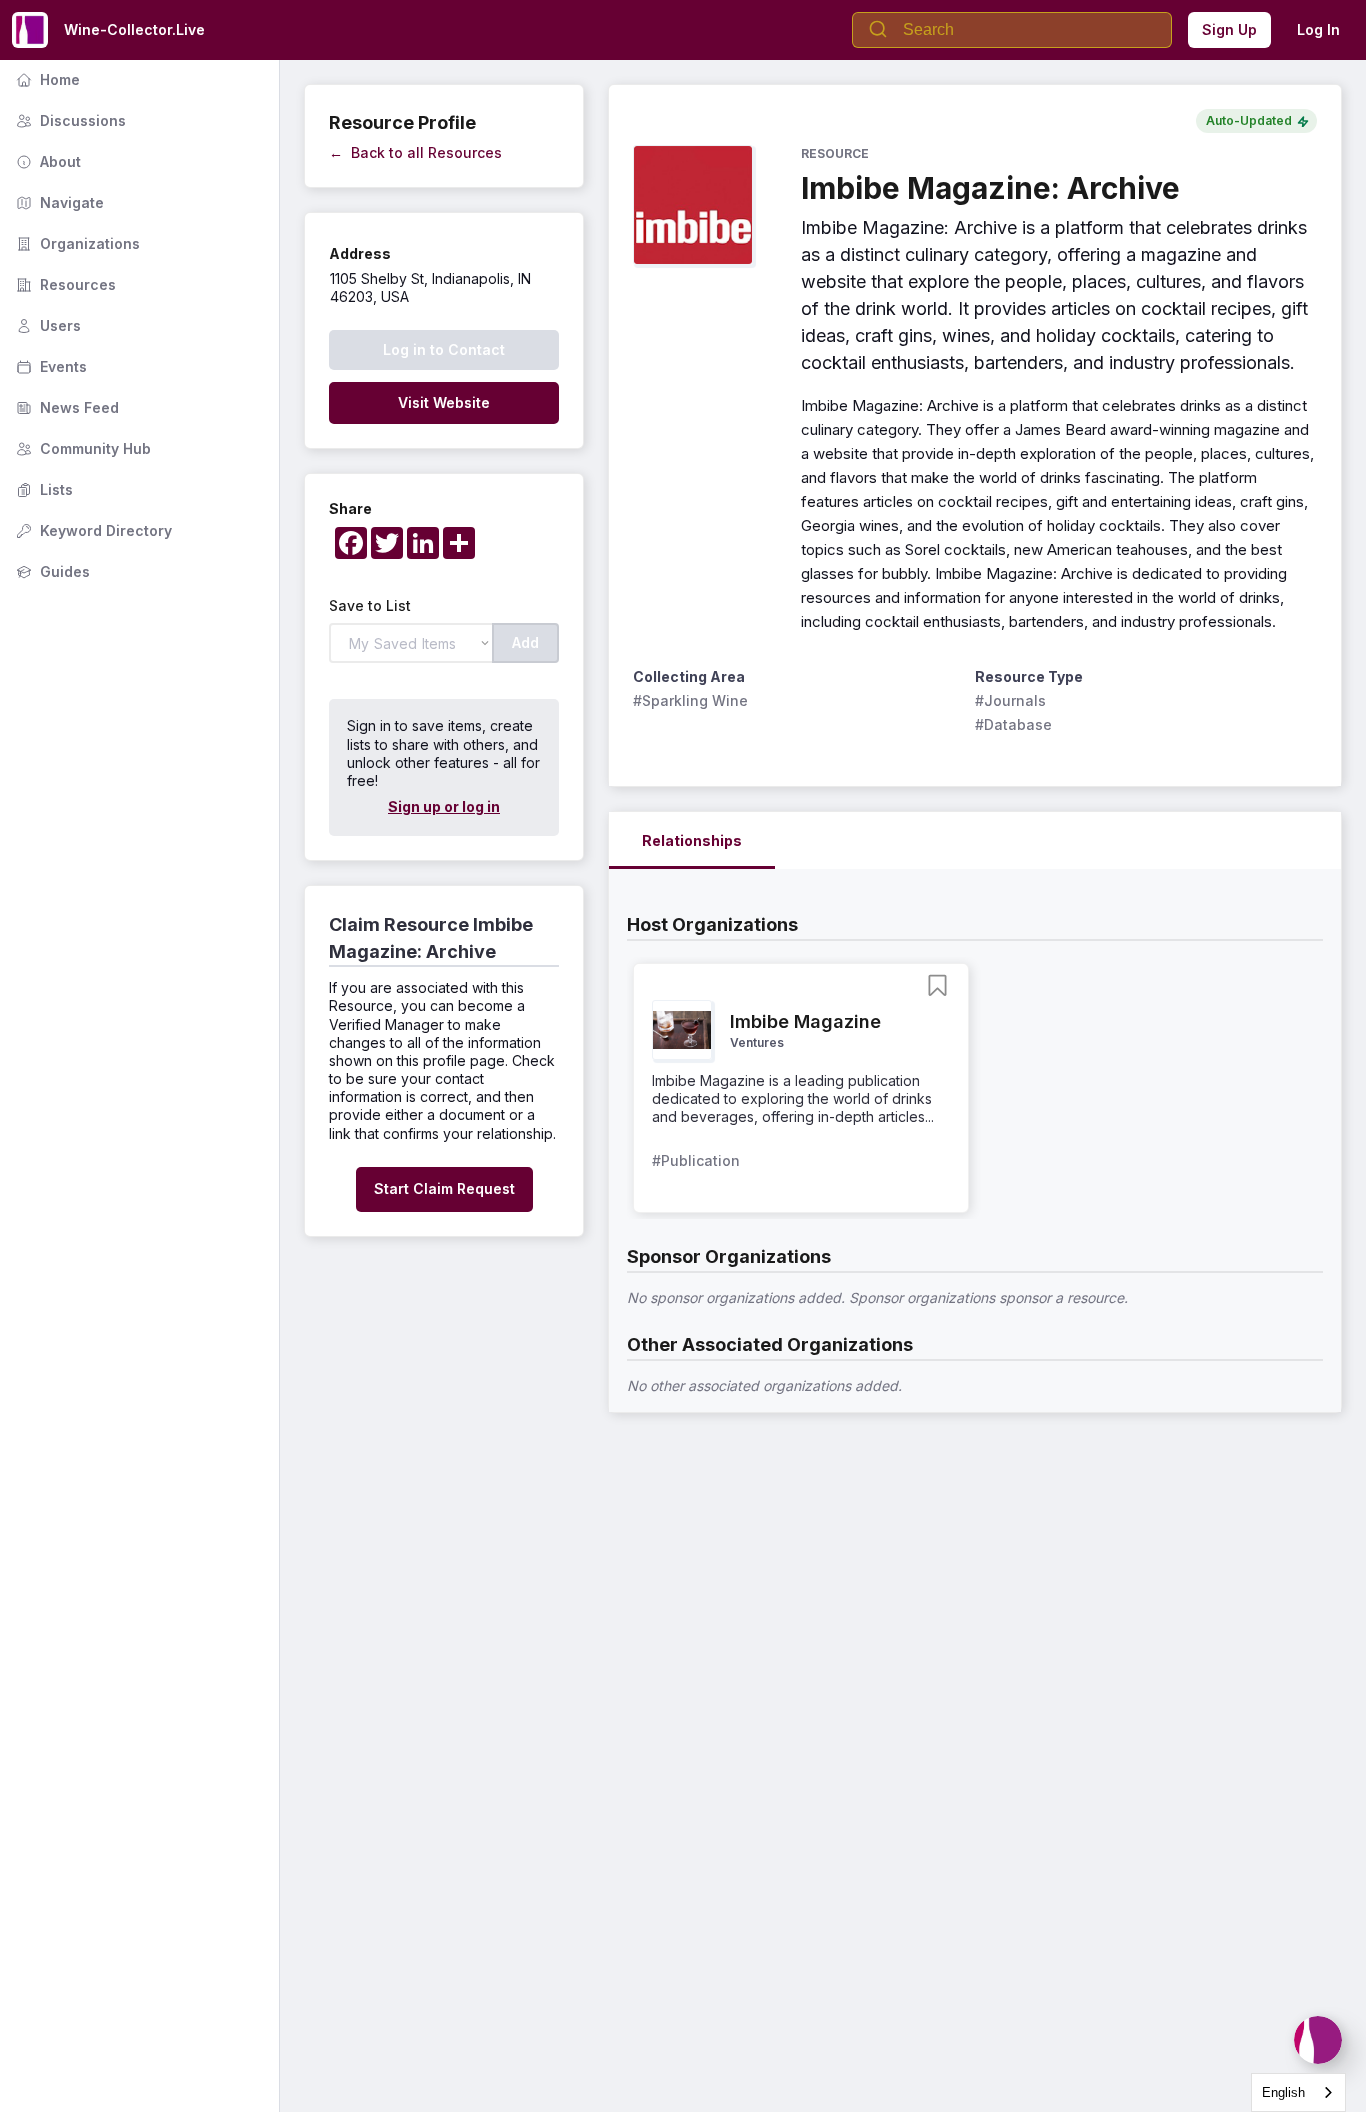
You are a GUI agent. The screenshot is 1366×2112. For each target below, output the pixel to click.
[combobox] (1298, 2092)
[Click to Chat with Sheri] (1318, 2040)
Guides (51, 571)
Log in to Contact (444, 349)
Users (46, 325)
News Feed (65, 407)
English (1283, 2092)
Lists (42, 489)
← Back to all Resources (415, 152)
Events (49, 366)
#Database (1013, 724)
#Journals (1010, 700)
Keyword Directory (92, 530)
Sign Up (1229, 29)
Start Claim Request (444, 1188)
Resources (64, 284)
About (46, 161)
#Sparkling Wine (690, 700)
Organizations (76, 243)
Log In (1318, 29)
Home (46, 79)
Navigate (58, 202)
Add (525, 642)
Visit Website (444, 402)
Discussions (69, 120)
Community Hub (81, 448)
